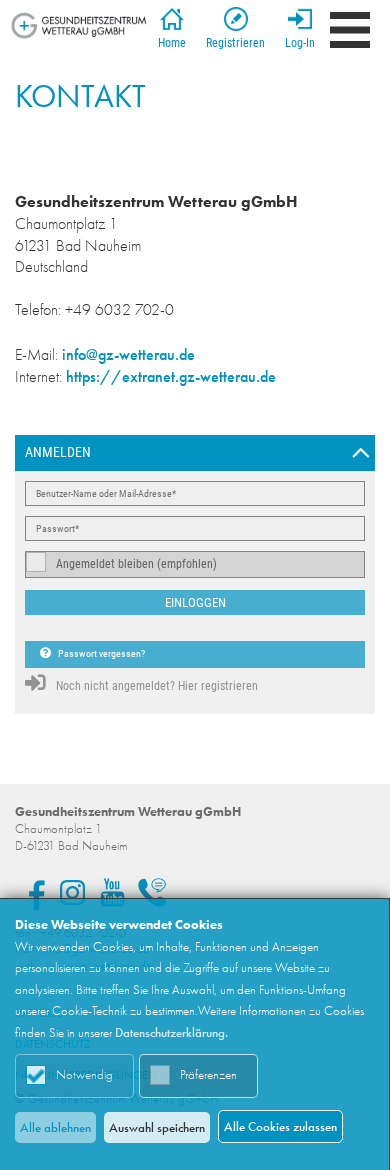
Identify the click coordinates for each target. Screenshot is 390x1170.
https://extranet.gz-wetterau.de (171, 376)
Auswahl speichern (157, 1127)
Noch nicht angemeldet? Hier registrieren (157, 686)
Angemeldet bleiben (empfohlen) (136, 564)
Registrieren (235, 43)
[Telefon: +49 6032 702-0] (152, 892)
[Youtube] (112, 892)
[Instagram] (72, 892)
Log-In (300, 43)
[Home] (79, 25)
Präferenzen (208, 1074)
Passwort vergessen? (100, 653)
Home (172, 43)
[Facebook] (32, 892)
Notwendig (84, 1074)
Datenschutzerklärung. (171, 1032)
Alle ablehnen (55, 1127)
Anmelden (58, 452)
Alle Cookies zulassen (280, 1126)
